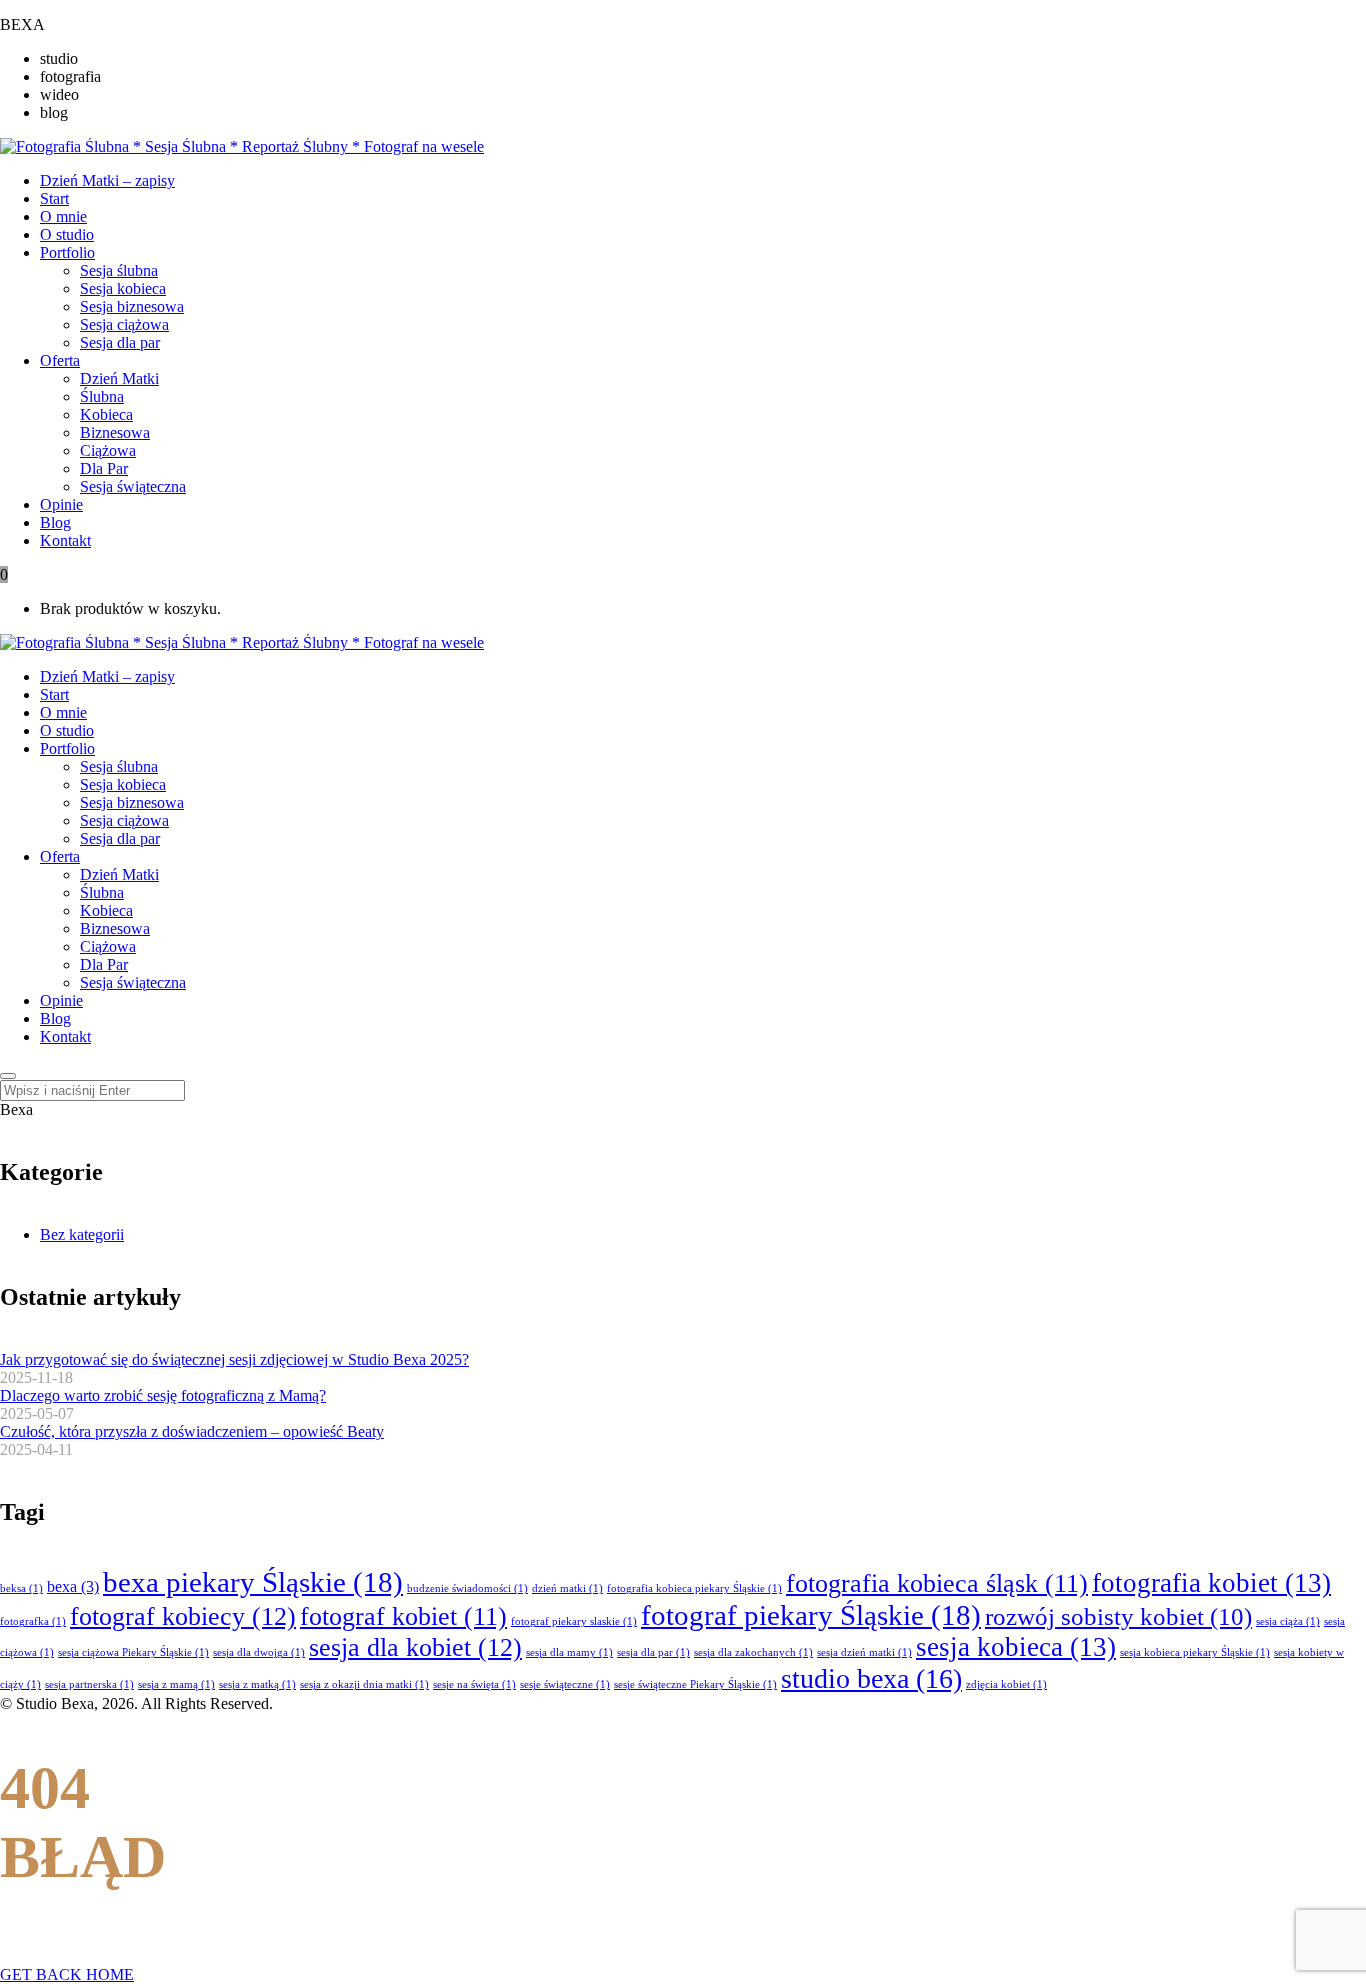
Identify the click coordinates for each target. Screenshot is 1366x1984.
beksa (21, 1588)
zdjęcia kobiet (1006, 1684)
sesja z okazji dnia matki (364, 1684)
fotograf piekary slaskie (574, 1621)
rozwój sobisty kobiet (1118, 1616)
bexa (73, 1586)
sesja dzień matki (864, 1652)
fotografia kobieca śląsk (937, 1583)
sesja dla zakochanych (753, 1652)
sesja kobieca (1016, 1647)
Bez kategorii (82, 1234)
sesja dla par (653, 1652)
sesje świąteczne (565, 1684)
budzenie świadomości (467, 1588)
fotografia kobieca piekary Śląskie (694, 1588)
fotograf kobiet (403, 1616)
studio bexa (871, 1678)
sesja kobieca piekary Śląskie (1195, 1652)
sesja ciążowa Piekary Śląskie (133, 1652)
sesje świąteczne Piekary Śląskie (695, 1684)
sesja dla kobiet (415, 1647)
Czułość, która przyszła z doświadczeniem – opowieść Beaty (192, 1431)
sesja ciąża (1288, 1621)
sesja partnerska (89, 1684)
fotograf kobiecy (183, 1616)
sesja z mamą (176, 1684)
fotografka (33, 1621)
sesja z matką (257, 1684)
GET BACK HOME (67, 1974)
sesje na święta (474, 1684)
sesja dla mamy (569, 1652)
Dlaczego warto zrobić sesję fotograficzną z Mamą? (163, 1395)
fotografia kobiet (1211, 1583)
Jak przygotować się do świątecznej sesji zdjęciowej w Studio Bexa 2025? (234, 1359)
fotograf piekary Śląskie (811, 1615)
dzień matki (567, 1588)
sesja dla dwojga (259, 1652)
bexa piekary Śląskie (253, 1582)
